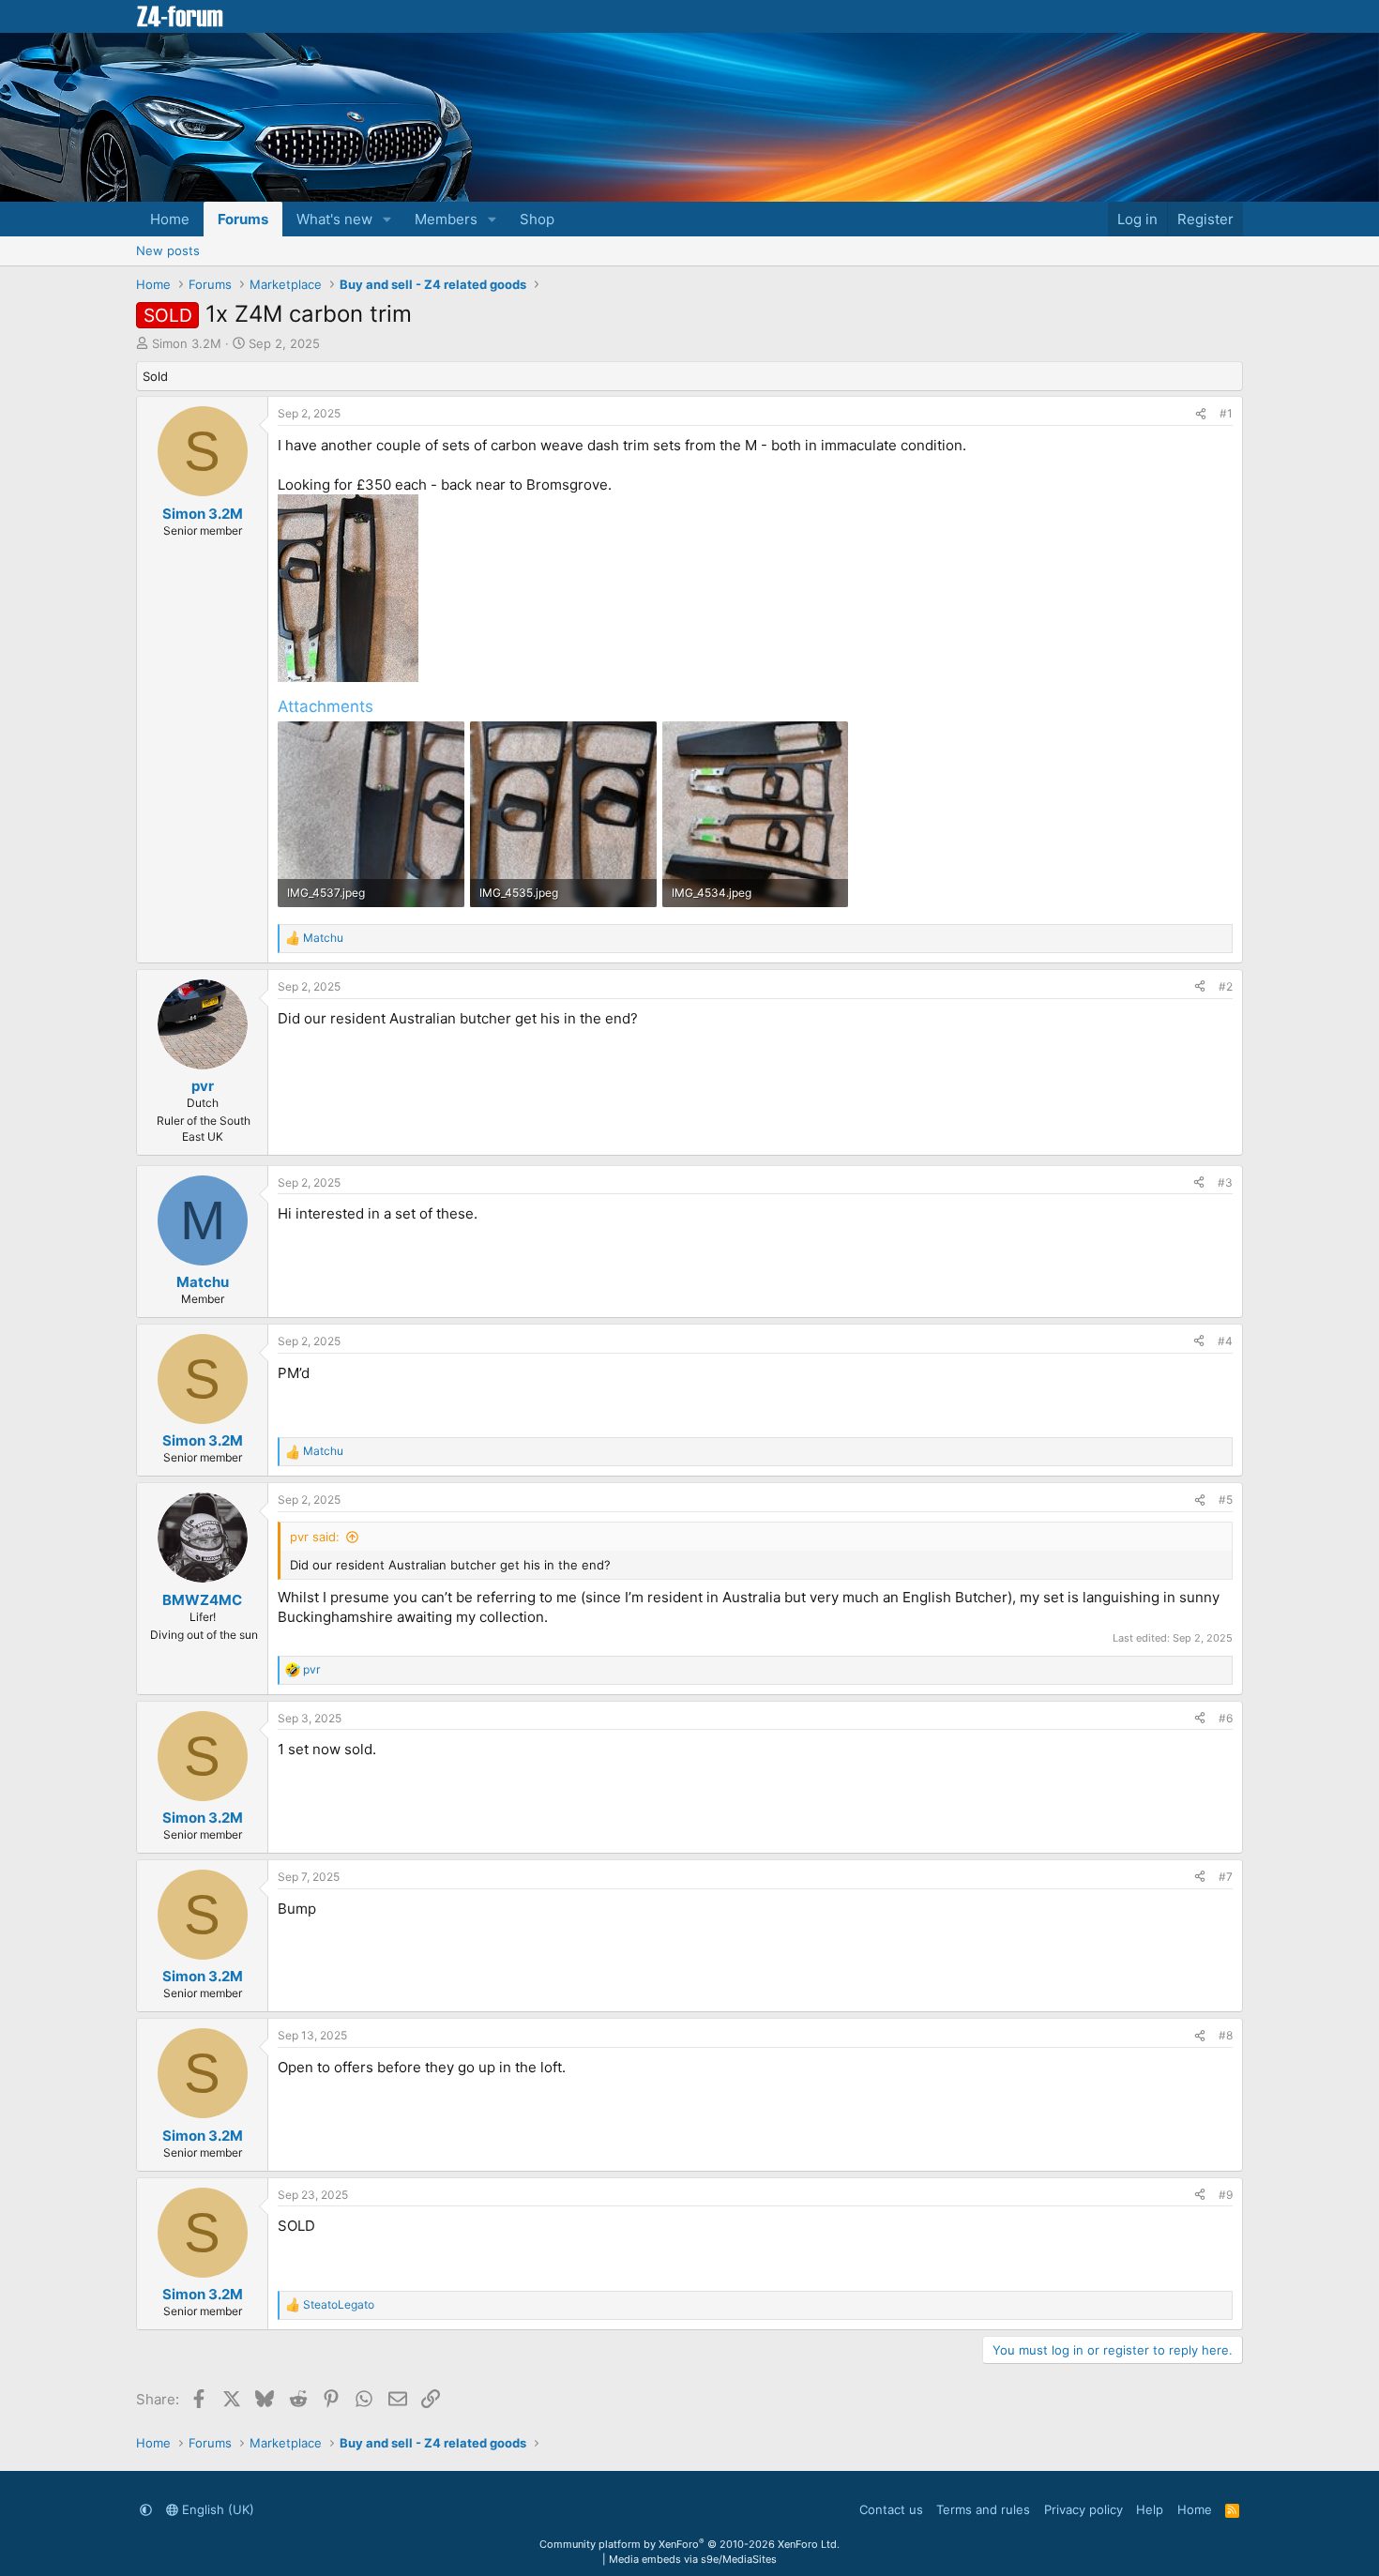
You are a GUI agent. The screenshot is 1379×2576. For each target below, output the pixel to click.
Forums (243, 219)
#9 (1226, 2195)
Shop (537, 219)
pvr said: (315, 1537)
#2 (1226, 986)
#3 (1225, 1182)
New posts (168, 250)
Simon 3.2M (187, 343)
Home (170, 219)
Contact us (891, 2509)
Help (1150, 2509)
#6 (1226, 1718)
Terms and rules (983, 2509)
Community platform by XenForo (689, 2544)
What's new (334, 219)
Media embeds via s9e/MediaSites (693, 2559)
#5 (1226, 1500)
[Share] (1201, 414)
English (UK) (216, 2509)
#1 (1226, 413)
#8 (1226, 2035)
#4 (1225, 1341)
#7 (1226, 1877)
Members (446, 219)
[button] (387, 219)
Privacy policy (1083, 2509)
